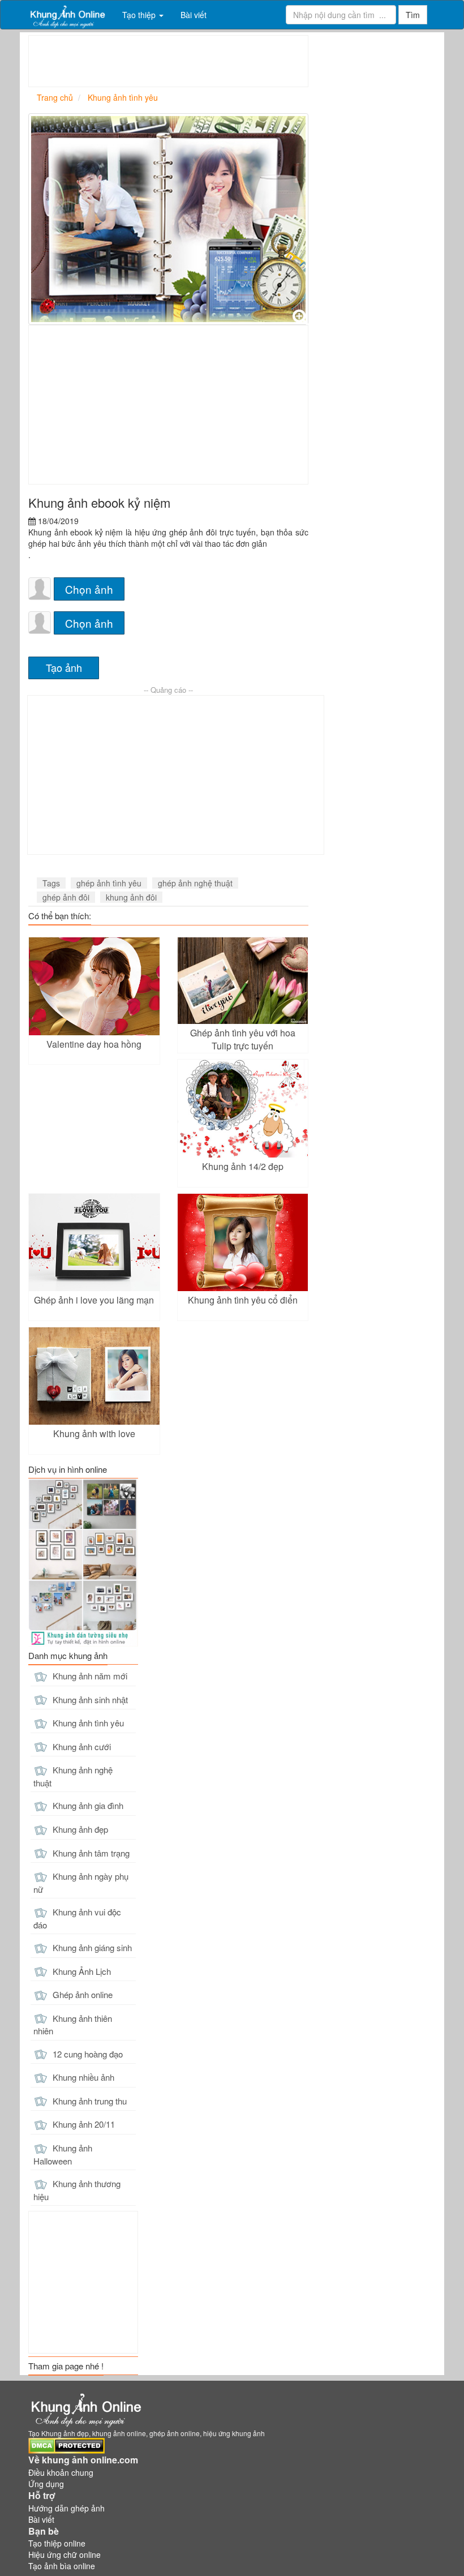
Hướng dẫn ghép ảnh (66, 2508)
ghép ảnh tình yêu (109, 883)
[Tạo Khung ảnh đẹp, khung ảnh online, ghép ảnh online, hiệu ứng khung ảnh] (67, 15)
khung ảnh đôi (131, 897)
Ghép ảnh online (81, 1994)
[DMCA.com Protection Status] (66, 2445)
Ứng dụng (46, 2484)
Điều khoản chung (61, 2472)
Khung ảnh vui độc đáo (77, 1918)
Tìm (413, 15)
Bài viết (194, 15)
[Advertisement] (235, 61)
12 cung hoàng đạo (87, 2054)
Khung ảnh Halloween (63, 2154)
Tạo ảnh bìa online (62, 2566)
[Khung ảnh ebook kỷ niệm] (168, 219)
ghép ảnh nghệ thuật (195, 883)
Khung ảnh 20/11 (83, 2124)
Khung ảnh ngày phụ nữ (81, 1883)
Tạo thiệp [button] (140, 15)
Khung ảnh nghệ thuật (73, 1776)
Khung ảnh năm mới (89, 1676)
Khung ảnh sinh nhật (89, 1700)
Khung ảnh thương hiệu (77, 2190)
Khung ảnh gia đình (87, 1805)
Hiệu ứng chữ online (65, 2554)
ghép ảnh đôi (66, 897)
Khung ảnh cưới (81, 1746)
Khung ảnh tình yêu (87, 1723)
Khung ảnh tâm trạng (90, 1853)
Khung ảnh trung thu (89, 2101)
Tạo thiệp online (57, 2543)
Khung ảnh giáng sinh (91, 1947)
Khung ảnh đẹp (79, 1829)
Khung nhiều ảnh (82, 2077)
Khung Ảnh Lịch (81, 1971)
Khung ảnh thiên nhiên (73, 2025)
